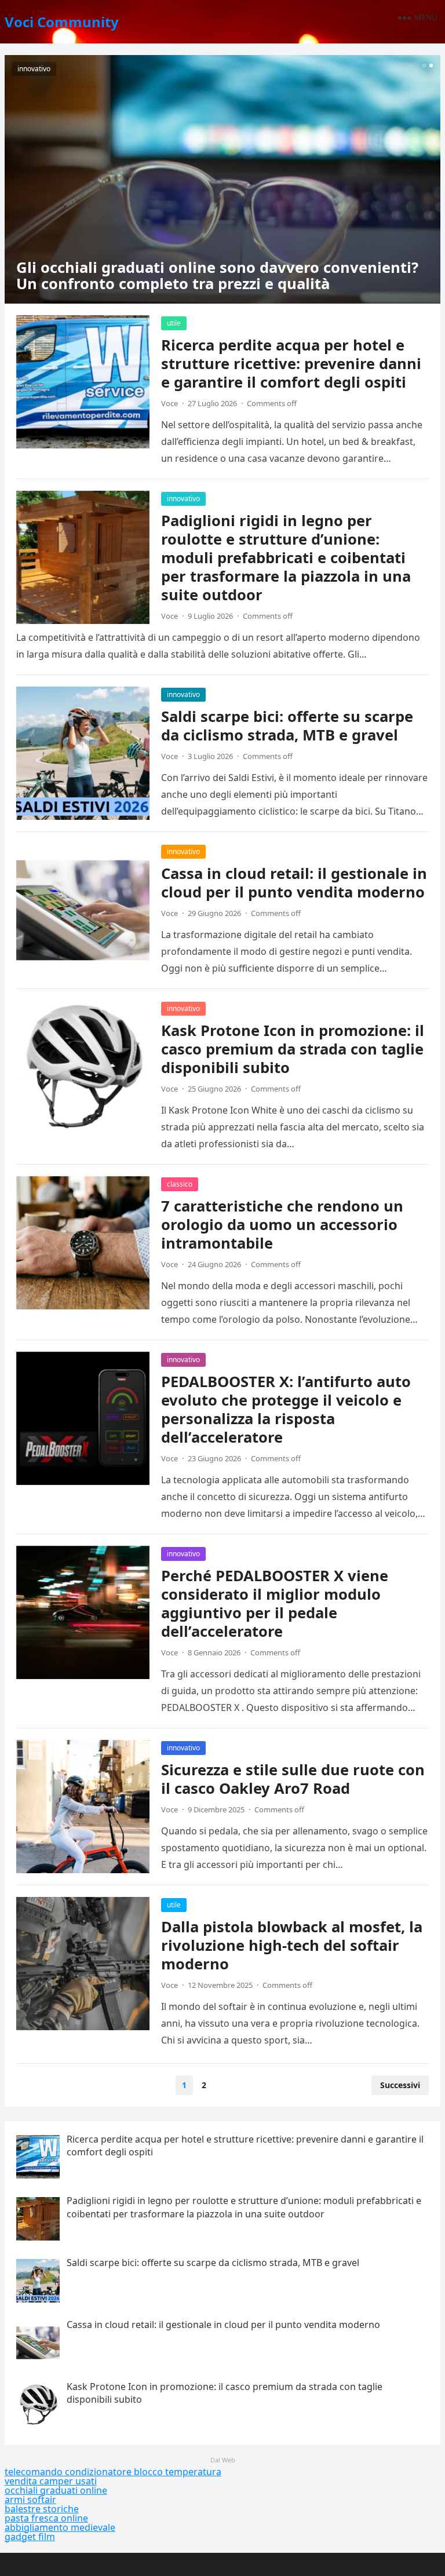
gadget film (30, 2537)
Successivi (400, 2085)
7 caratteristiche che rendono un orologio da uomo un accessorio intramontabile (282, 1225)
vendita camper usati (51, 2481)
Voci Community (62, 22)
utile (174, 323)
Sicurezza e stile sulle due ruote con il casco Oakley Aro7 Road (293, 1779)
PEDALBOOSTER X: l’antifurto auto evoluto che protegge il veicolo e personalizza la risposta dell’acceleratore (286, 1409)
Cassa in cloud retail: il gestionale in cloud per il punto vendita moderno (294, 883)
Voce (169, 403)
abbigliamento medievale (60, 2527)
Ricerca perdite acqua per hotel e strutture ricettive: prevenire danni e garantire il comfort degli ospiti (291, 364)
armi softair (30, 2500)
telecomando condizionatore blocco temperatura (113, 2472)
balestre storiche (42, 2509)
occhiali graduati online (56, 2490)
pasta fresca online (46, 2518)
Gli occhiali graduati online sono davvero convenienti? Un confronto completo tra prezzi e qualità (217, 276)
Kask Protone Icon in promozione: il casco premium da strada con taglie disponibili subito (293, 1049)
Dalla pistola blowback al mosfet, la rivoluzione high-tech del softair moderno (292, 1945)
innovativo (34, 69)
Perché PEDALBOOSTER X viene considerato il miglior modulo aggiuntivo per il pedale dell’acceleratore (275, 1603)
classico (180, 1184)
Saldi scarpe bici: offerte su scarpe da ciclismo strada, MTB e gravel (287, 726)
